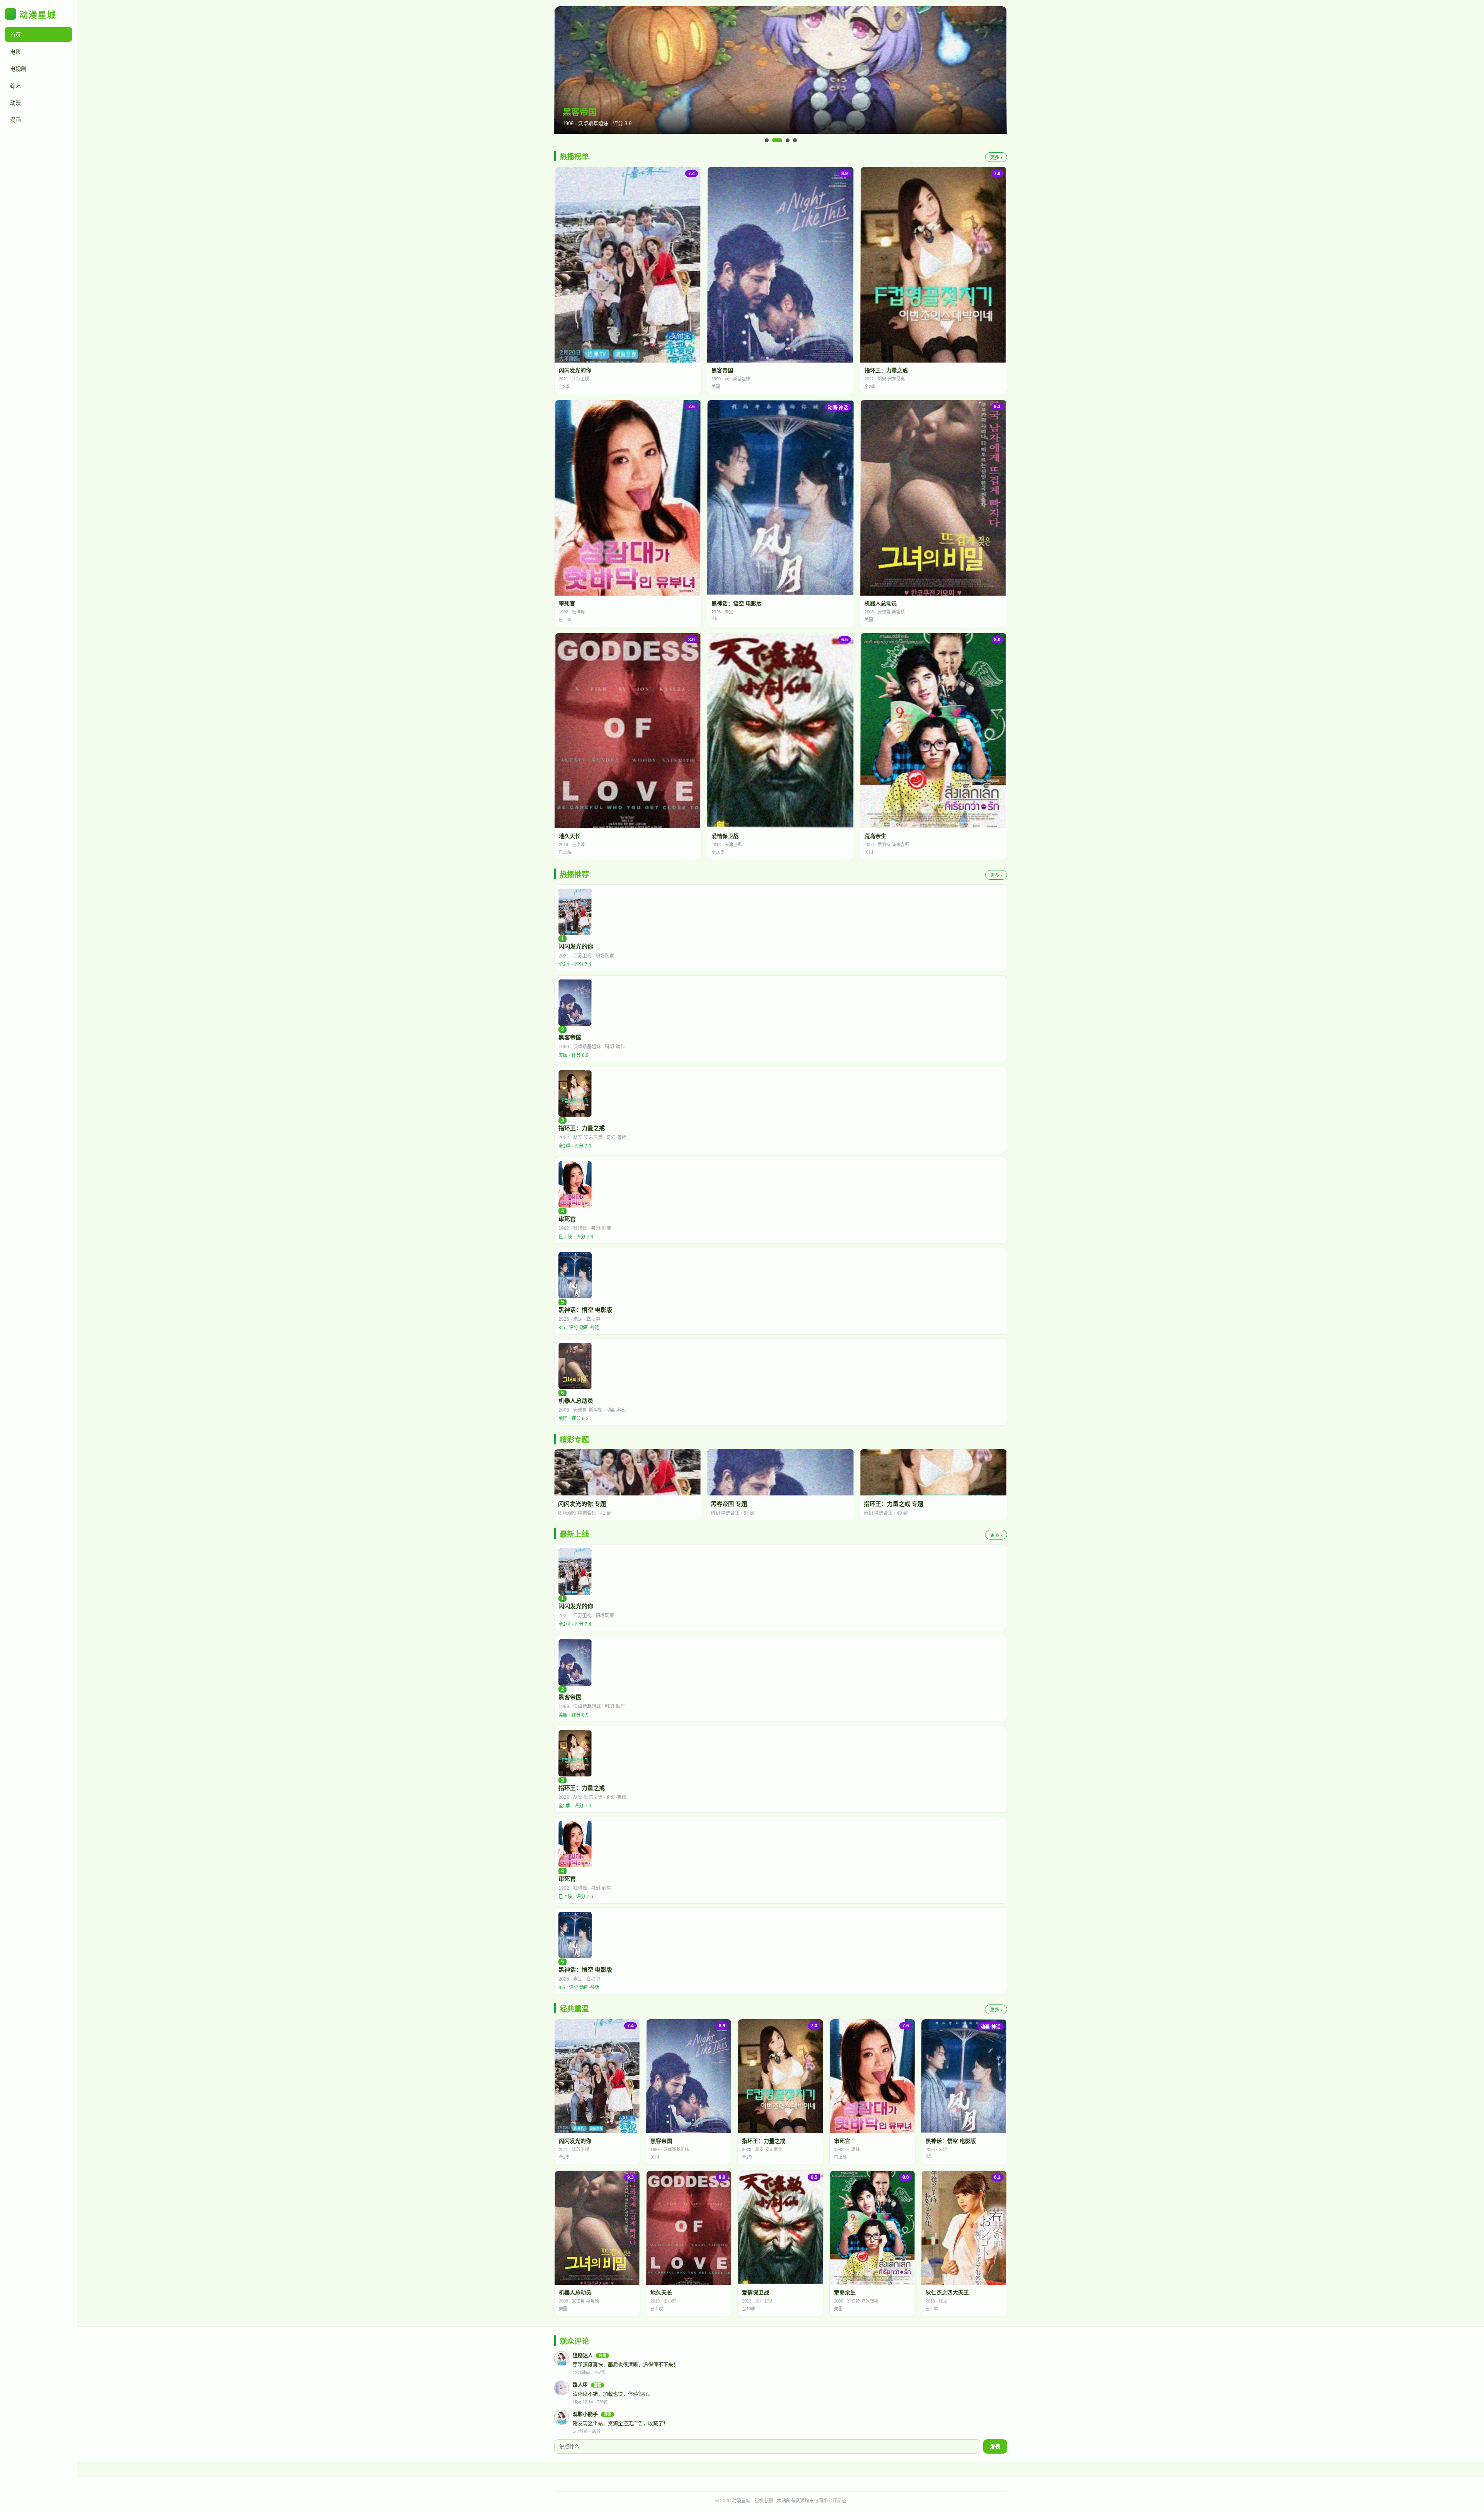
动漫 (15, 103)
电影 (15, 52)
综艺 (15, 86)
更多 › (996, 158)
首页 (15, 35)
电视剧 (18, 69)
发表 (995, 2447)
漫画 (15, 120)
